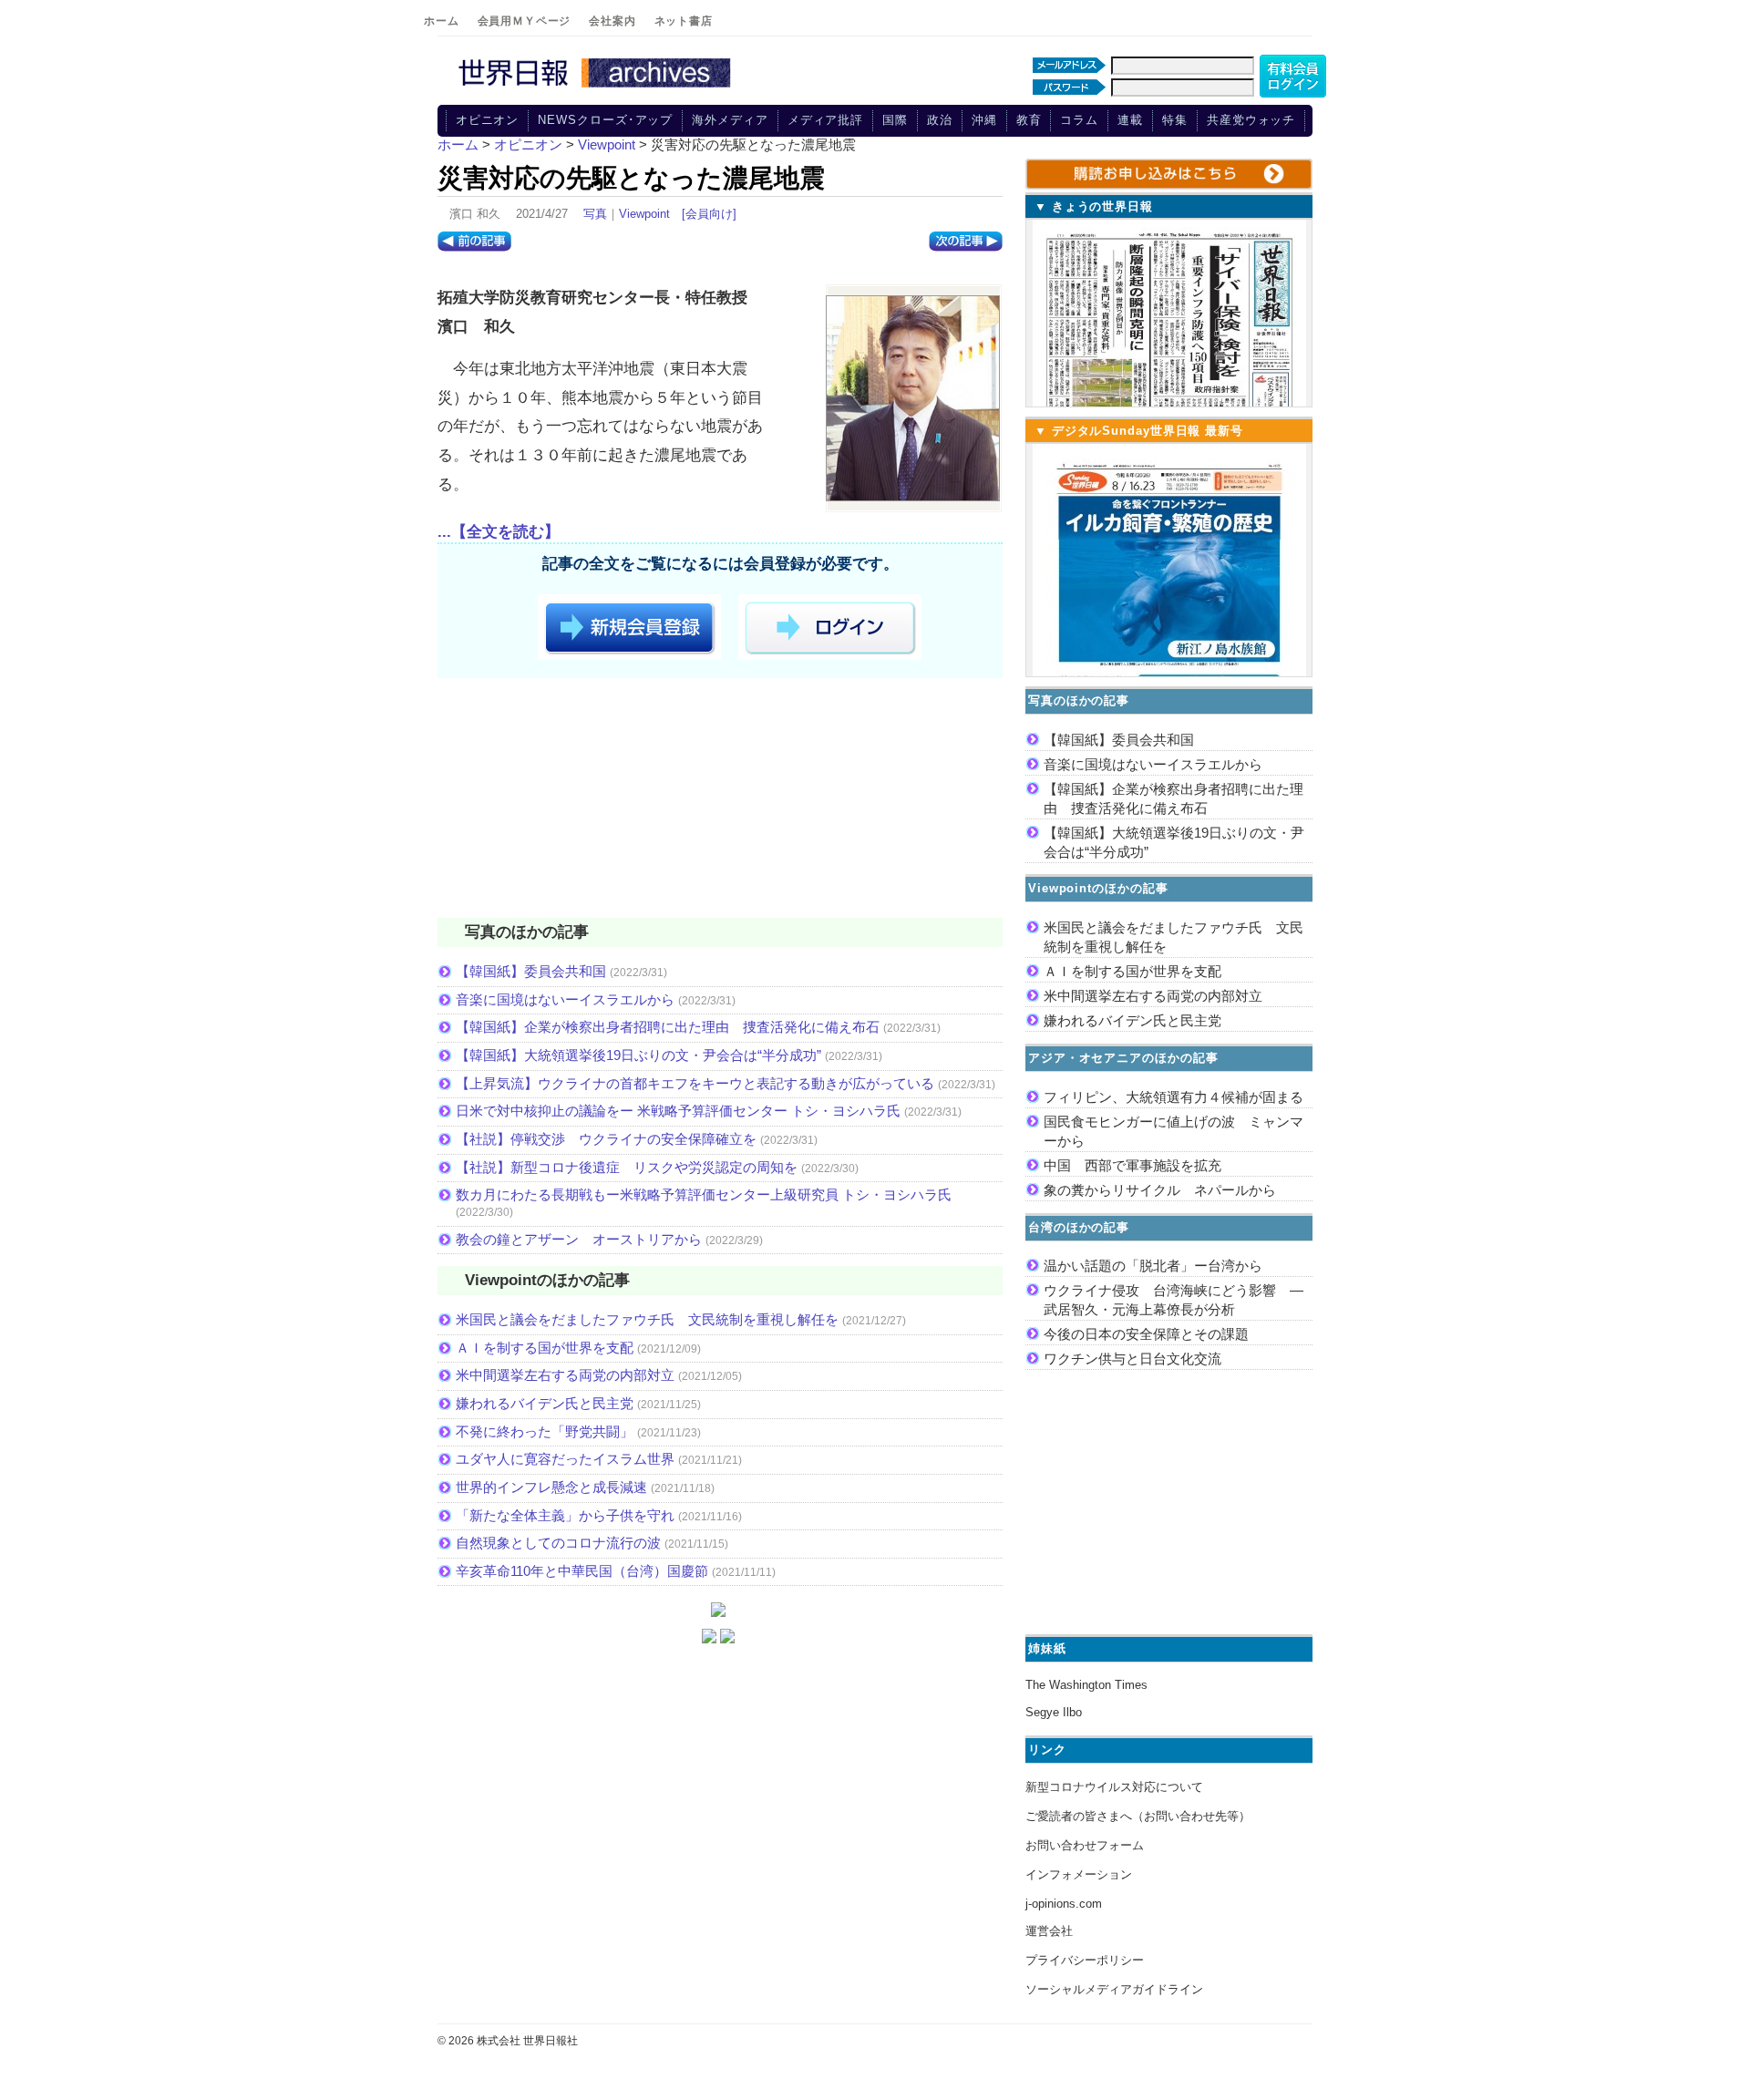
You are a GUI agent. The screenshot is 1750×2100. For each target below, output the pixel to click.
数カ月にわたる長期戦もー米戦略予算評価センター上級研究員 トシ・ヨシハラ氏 (704, 1194)
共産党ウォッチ (1251, 120)
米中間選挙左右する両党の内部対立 (565, 1375)
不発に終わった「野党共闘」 (545, 1431)
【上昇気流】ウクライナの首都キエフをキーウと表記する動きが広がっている (695, 1083)
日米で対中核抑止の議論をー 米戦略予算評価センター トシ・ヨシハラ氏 (678, 1111)
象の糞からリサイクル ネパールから (1160, 1190)
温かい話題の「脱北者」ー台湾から (1153, 1266)
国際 (895, 120)
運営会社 (1049, 1931)
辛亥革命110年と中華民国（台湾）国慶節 (582, 1571)
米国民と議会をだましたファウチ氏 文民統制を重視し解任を (647, 1319)
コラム (1079, 120)
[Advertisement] (720, 801)
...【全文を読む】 (499, 532)
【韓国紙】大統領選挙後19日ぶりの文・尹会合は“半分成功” (638, 1055)
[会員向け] (709, 214)
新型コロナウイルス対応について (1114, 1787)
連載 (1130, 120)
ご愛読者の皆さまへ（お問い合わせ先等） (1138, 1816)
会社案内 (612, 21)
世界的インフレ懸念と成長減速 (551, 1487)
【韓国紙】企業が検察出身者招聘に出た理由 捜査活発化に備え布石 (668, 1027)
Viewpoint (644, 214)
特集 (1175, 120)
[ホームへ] (597, 88)
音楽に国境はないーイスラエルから (565, 999)
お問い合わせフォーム (1085, 1845)
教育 (1029, 120)
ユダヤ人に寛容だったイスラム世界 (565, 1459)
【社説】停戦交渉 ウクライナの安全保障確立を (606, 1139)
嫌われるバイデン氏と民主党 (545, 1403)
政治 (940, 120)
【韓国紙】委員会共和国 (531, 971)
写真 (595, 214)
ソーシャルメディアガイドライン (1114, 1989)
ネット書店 (684, 21)
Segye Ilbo (1054, 1712)
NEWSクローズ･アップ (605, 120)
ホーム (442, 21)
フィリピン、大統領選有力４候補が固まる (1174, 1097)
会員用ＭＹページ (525, 21)
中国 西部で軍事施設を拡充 (1132, 1165)
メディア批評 (825, 120)
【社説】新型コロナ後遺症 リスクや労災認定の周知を (627, 1167)
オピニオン (488, 120)
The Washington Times (1086, 1685)
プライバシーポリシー (1085, 1960)
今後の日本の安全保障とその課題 (1146, 1334)
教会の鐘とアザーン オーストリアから (579, 1239)
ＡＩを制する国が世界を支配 (545, 1348)
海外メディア (730, 120)
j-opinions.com (1064, 1904)
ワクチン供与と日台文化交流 (1132, 1359)
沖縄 (984, 120)
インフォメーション (1079, 1874)
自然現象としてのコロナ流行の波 (558, 1543)
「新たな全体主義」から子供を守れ (565, 1515)
